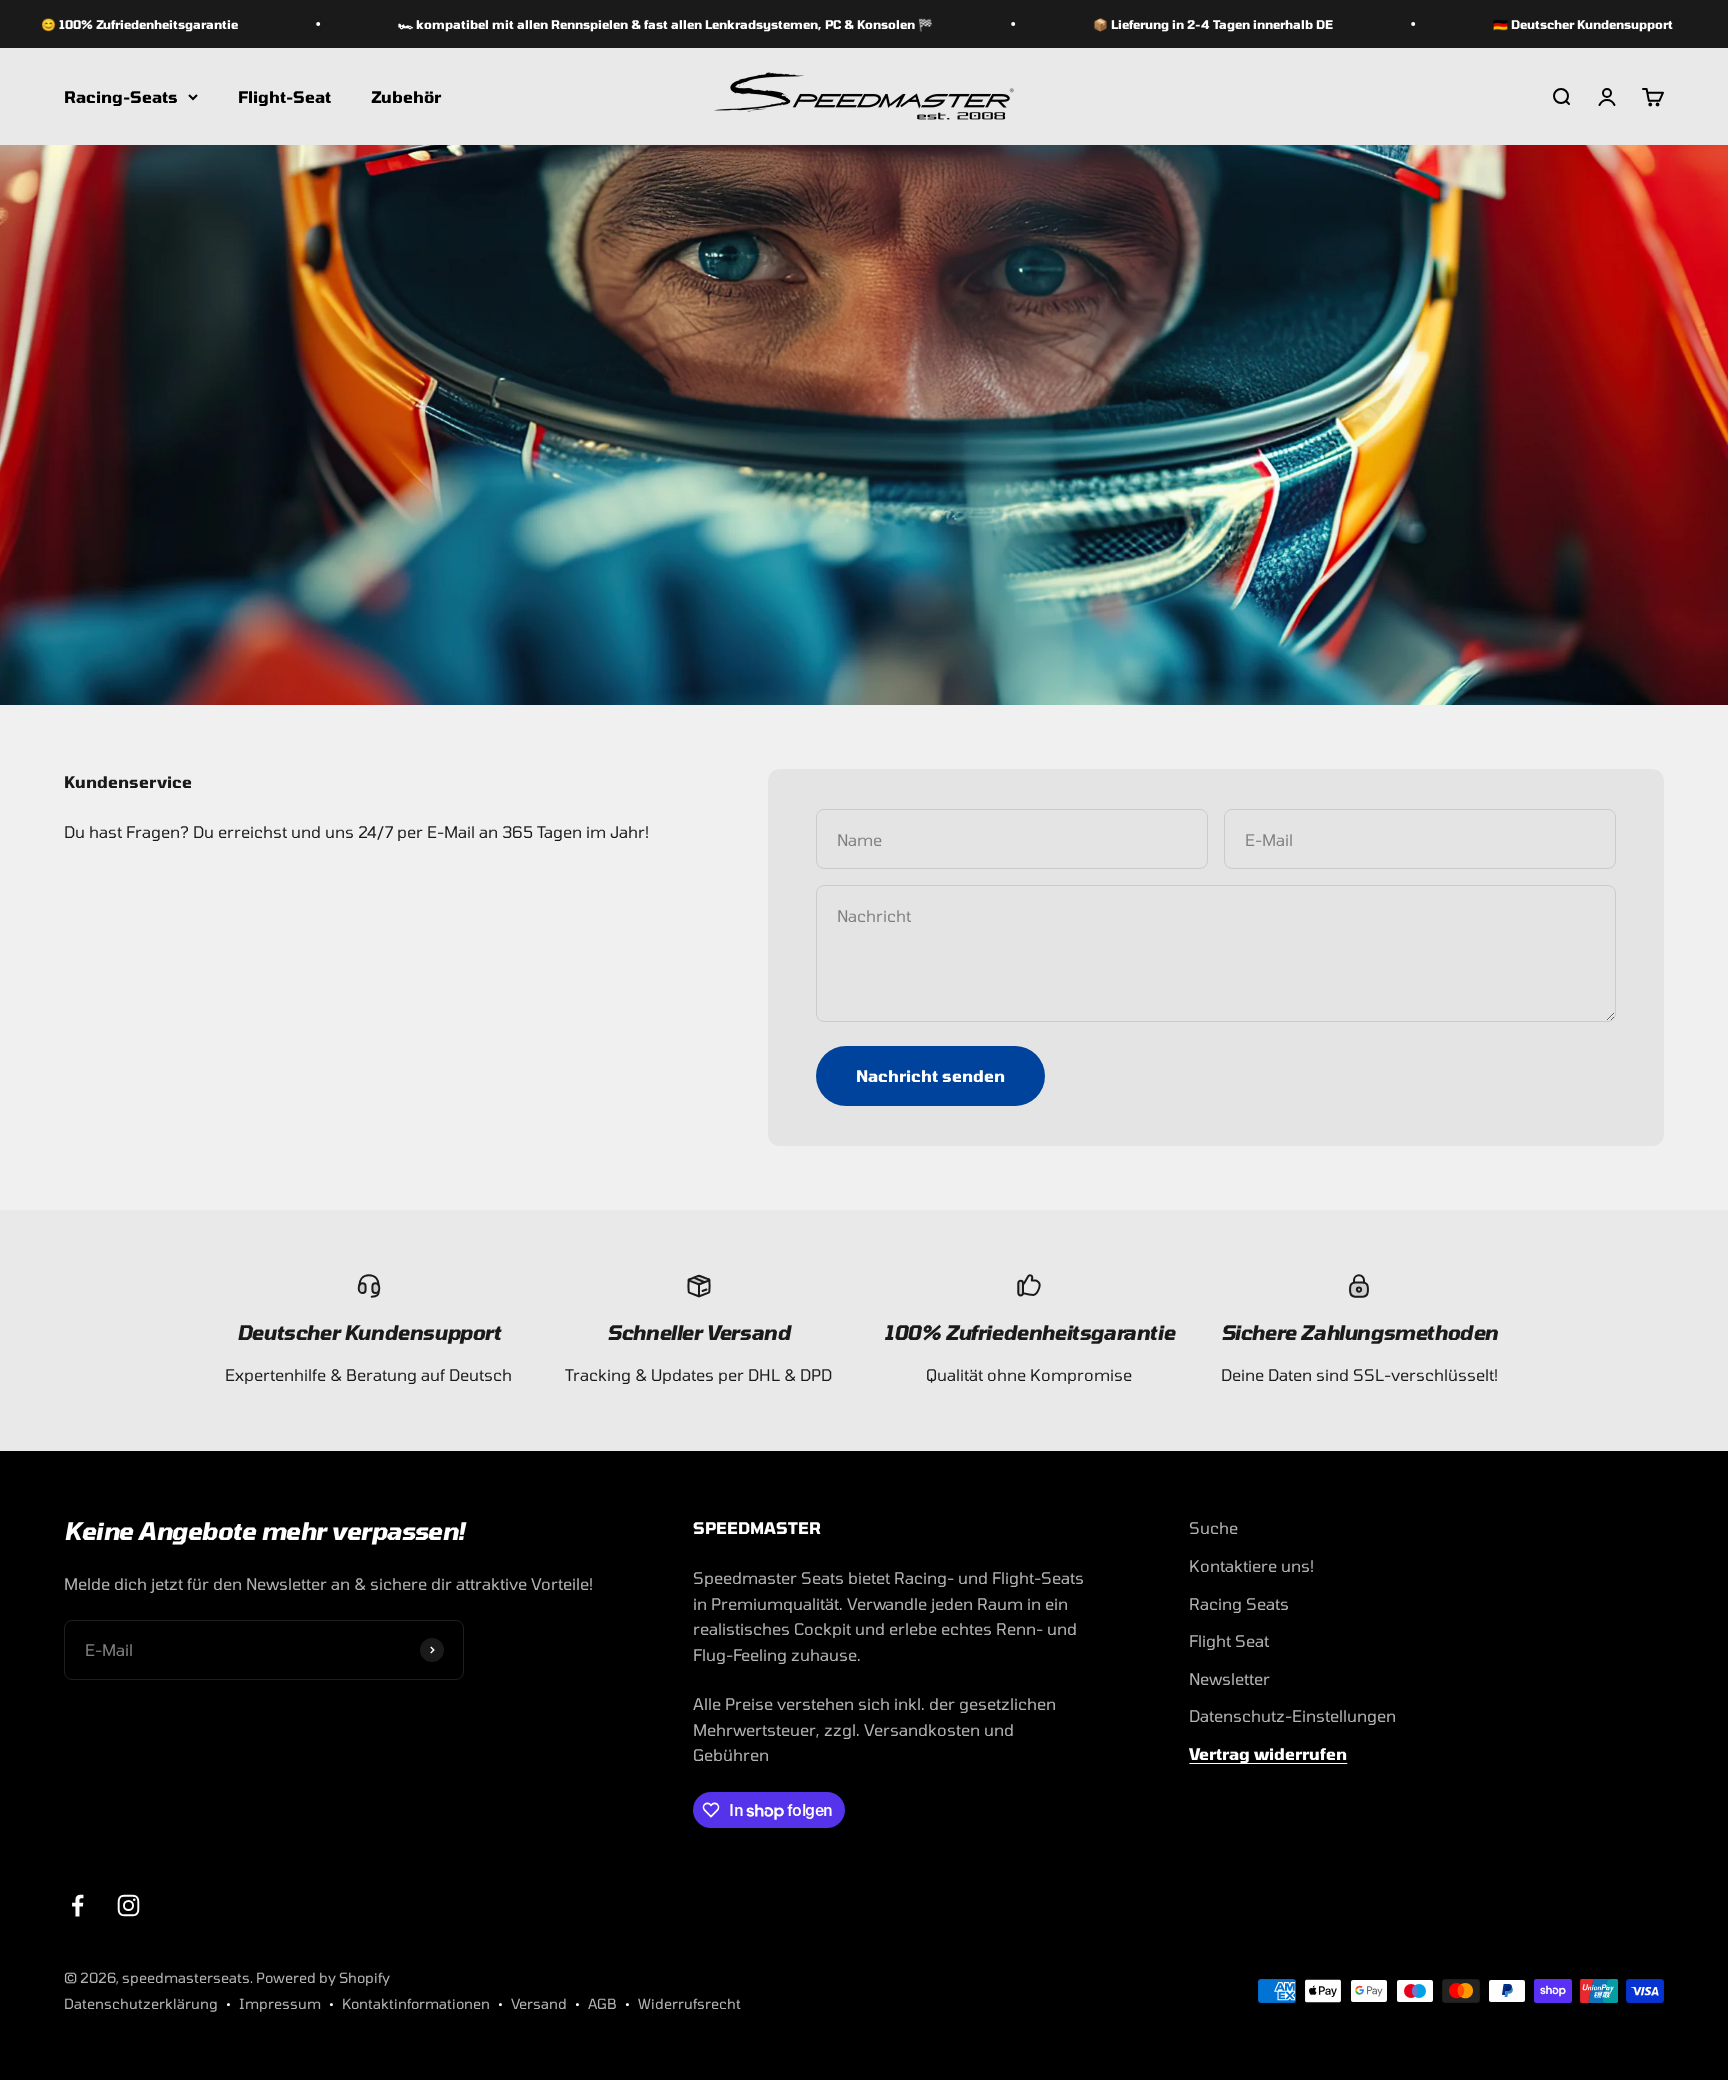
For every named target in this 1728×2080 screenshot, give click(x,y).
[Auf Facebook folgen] (77, 1905)
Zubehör (406, 96)
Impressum (280, 2003)
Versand (539, 2003)
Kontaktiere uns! (1251, 1565)
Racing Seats (1239, 1603)
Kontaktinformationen (416, 2003)
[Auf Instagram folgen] (128, 1905)
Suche (1213, 1527)
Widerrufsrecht (689, 2003)
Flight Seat (1229, 1640)
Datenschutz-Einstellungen (1292, 1715)
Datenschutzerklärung (141, 2003)
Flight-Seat (284, 96)
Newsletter (1229, 1678)
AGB (602, 2003)
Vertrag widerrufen (1268, 1753)
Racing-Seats (121, 96)
